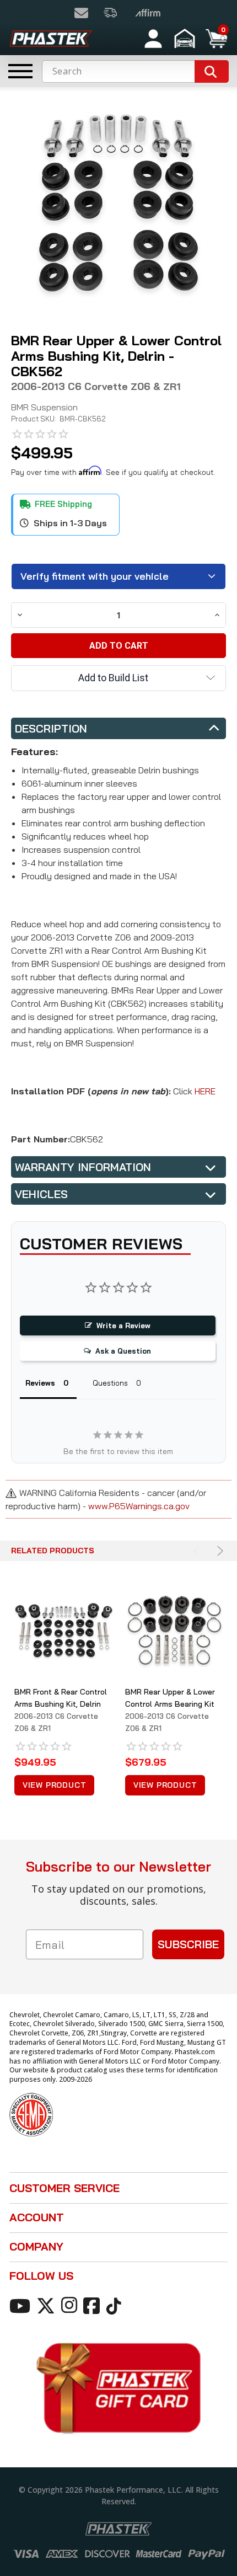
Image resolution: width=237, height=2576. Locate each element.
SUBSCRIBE (188, 1944)
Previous (198, 1551)
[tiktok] (115, 2305)
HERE (205, 1091)
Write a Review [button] (123, 1326)
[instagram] (71, 2305)
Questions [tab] (110, 1383)
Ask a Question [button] (123, 1351)
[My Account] (153, 39)
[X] (48, 2305)
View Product (55, 1785)
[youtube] (22, 2305)
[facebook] (93, 2305)
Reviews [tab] (40, 1383)
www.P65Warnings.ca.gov (139, 1506)
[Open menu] (20, 71)
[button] (186, 39)
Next (219, 1551)
